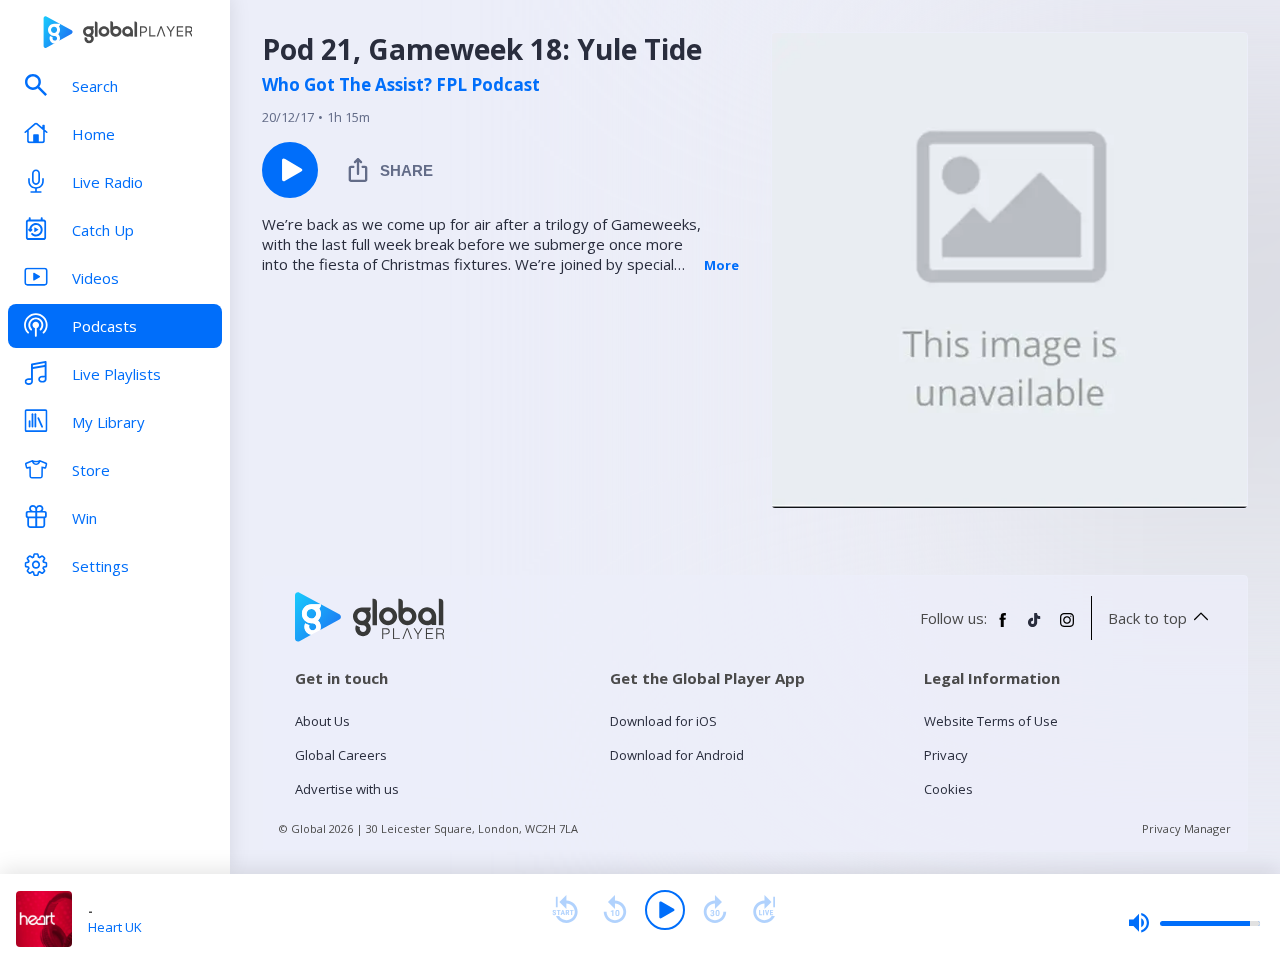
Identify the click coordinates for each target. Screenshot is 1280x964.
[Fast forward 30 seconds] (715, 910)
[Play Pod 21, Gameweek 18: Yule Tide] (290, 170)
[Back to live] (765, 910)
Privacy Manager (1186, 828)
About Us (322, 721)
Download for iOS (663, 721)
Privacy (946, 755)
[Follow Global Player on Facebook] (1003, 628)
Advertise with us (347, 789)
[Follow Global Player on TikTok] (1035, 628)
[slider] (1194, 923)
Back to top (1147, 618)
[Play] (665, 910)
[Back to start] (565, 910)
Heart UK (115, 927)
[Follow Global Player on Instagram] (1067, 628)
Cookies (948, 789)
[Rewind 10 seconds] (615, 910)
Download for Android (677, 755)
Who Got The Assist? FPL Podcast (401, 85)
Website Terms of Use (991, 721)
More (721, 265)
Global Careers (341, 755)
